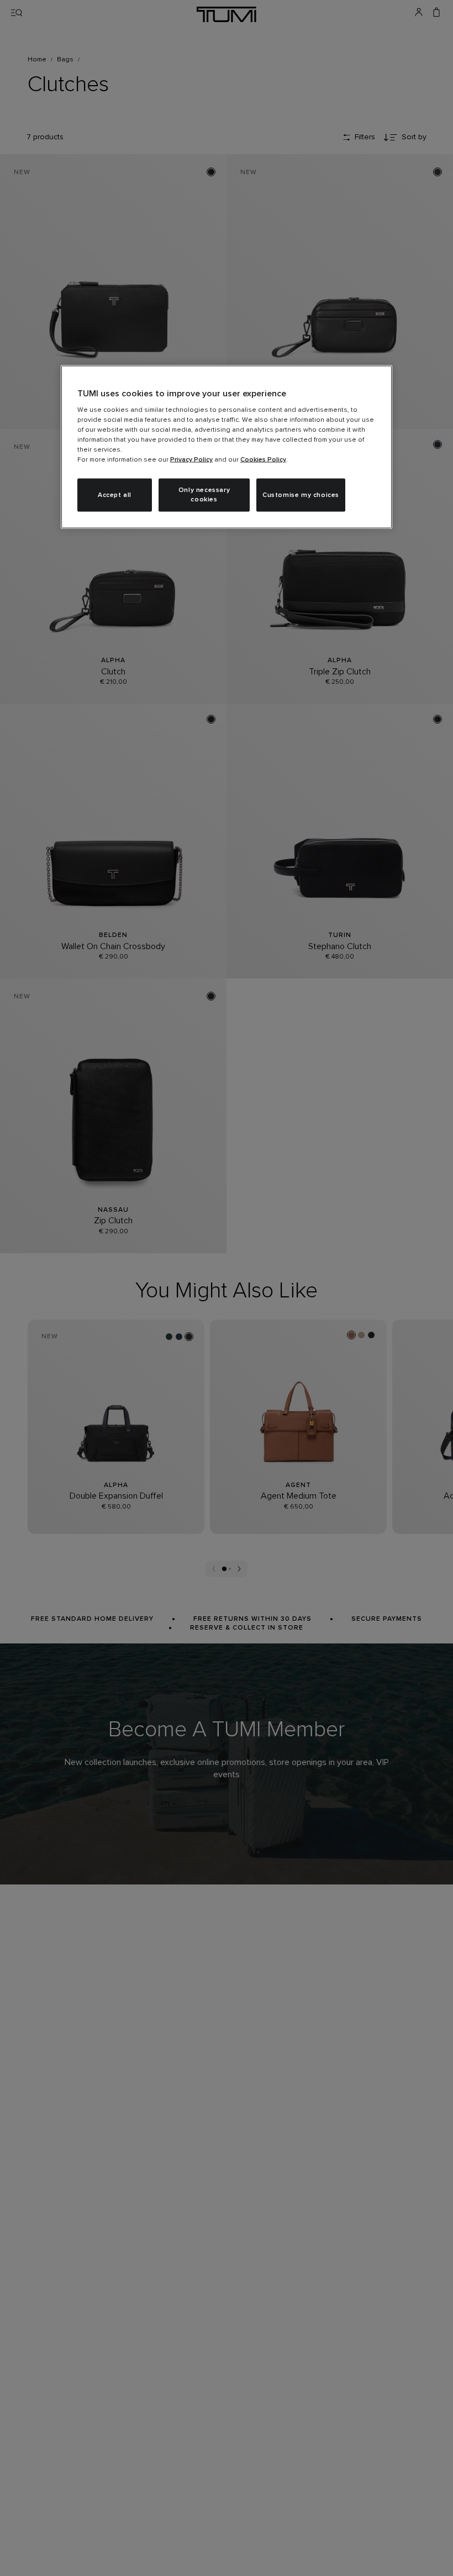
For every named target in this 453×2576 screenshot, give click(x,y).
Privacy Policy (191, 460)
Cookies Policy (263, 460)
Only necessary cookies (204, 495)
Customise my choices (301, 495)
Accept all (115, 495)
